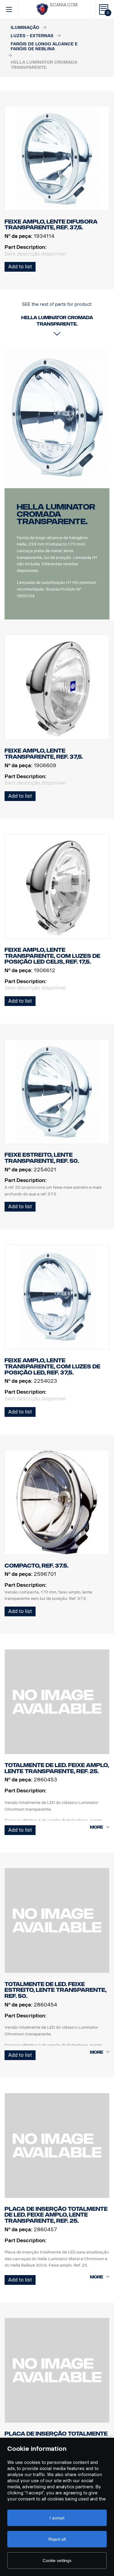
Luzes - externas (32, 36)
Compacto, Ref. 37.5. (36, 1566)
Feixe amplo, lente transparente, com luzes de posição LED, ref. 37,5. (52, 1366)
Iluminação (25, 28)
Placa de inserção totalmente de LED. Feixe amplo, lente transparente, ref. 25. (56, 2215)
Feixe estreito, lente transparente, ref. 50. (42, 1158)
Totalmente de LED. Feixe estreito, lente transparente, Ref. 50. (55, 1990)
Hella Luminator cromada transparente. (56, 514)
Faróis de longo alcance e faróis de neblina (44, 47)
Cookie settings (57, 2560)
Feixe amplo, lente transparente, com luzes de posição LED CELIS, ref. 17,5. (52, 956)
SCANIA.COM (64, 5)
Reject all (57, 2539)
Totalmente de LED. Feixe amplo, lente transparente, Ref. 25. (57, 1768)
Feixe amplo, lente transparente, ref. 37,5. (44, 754)
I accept (57, 2518)
